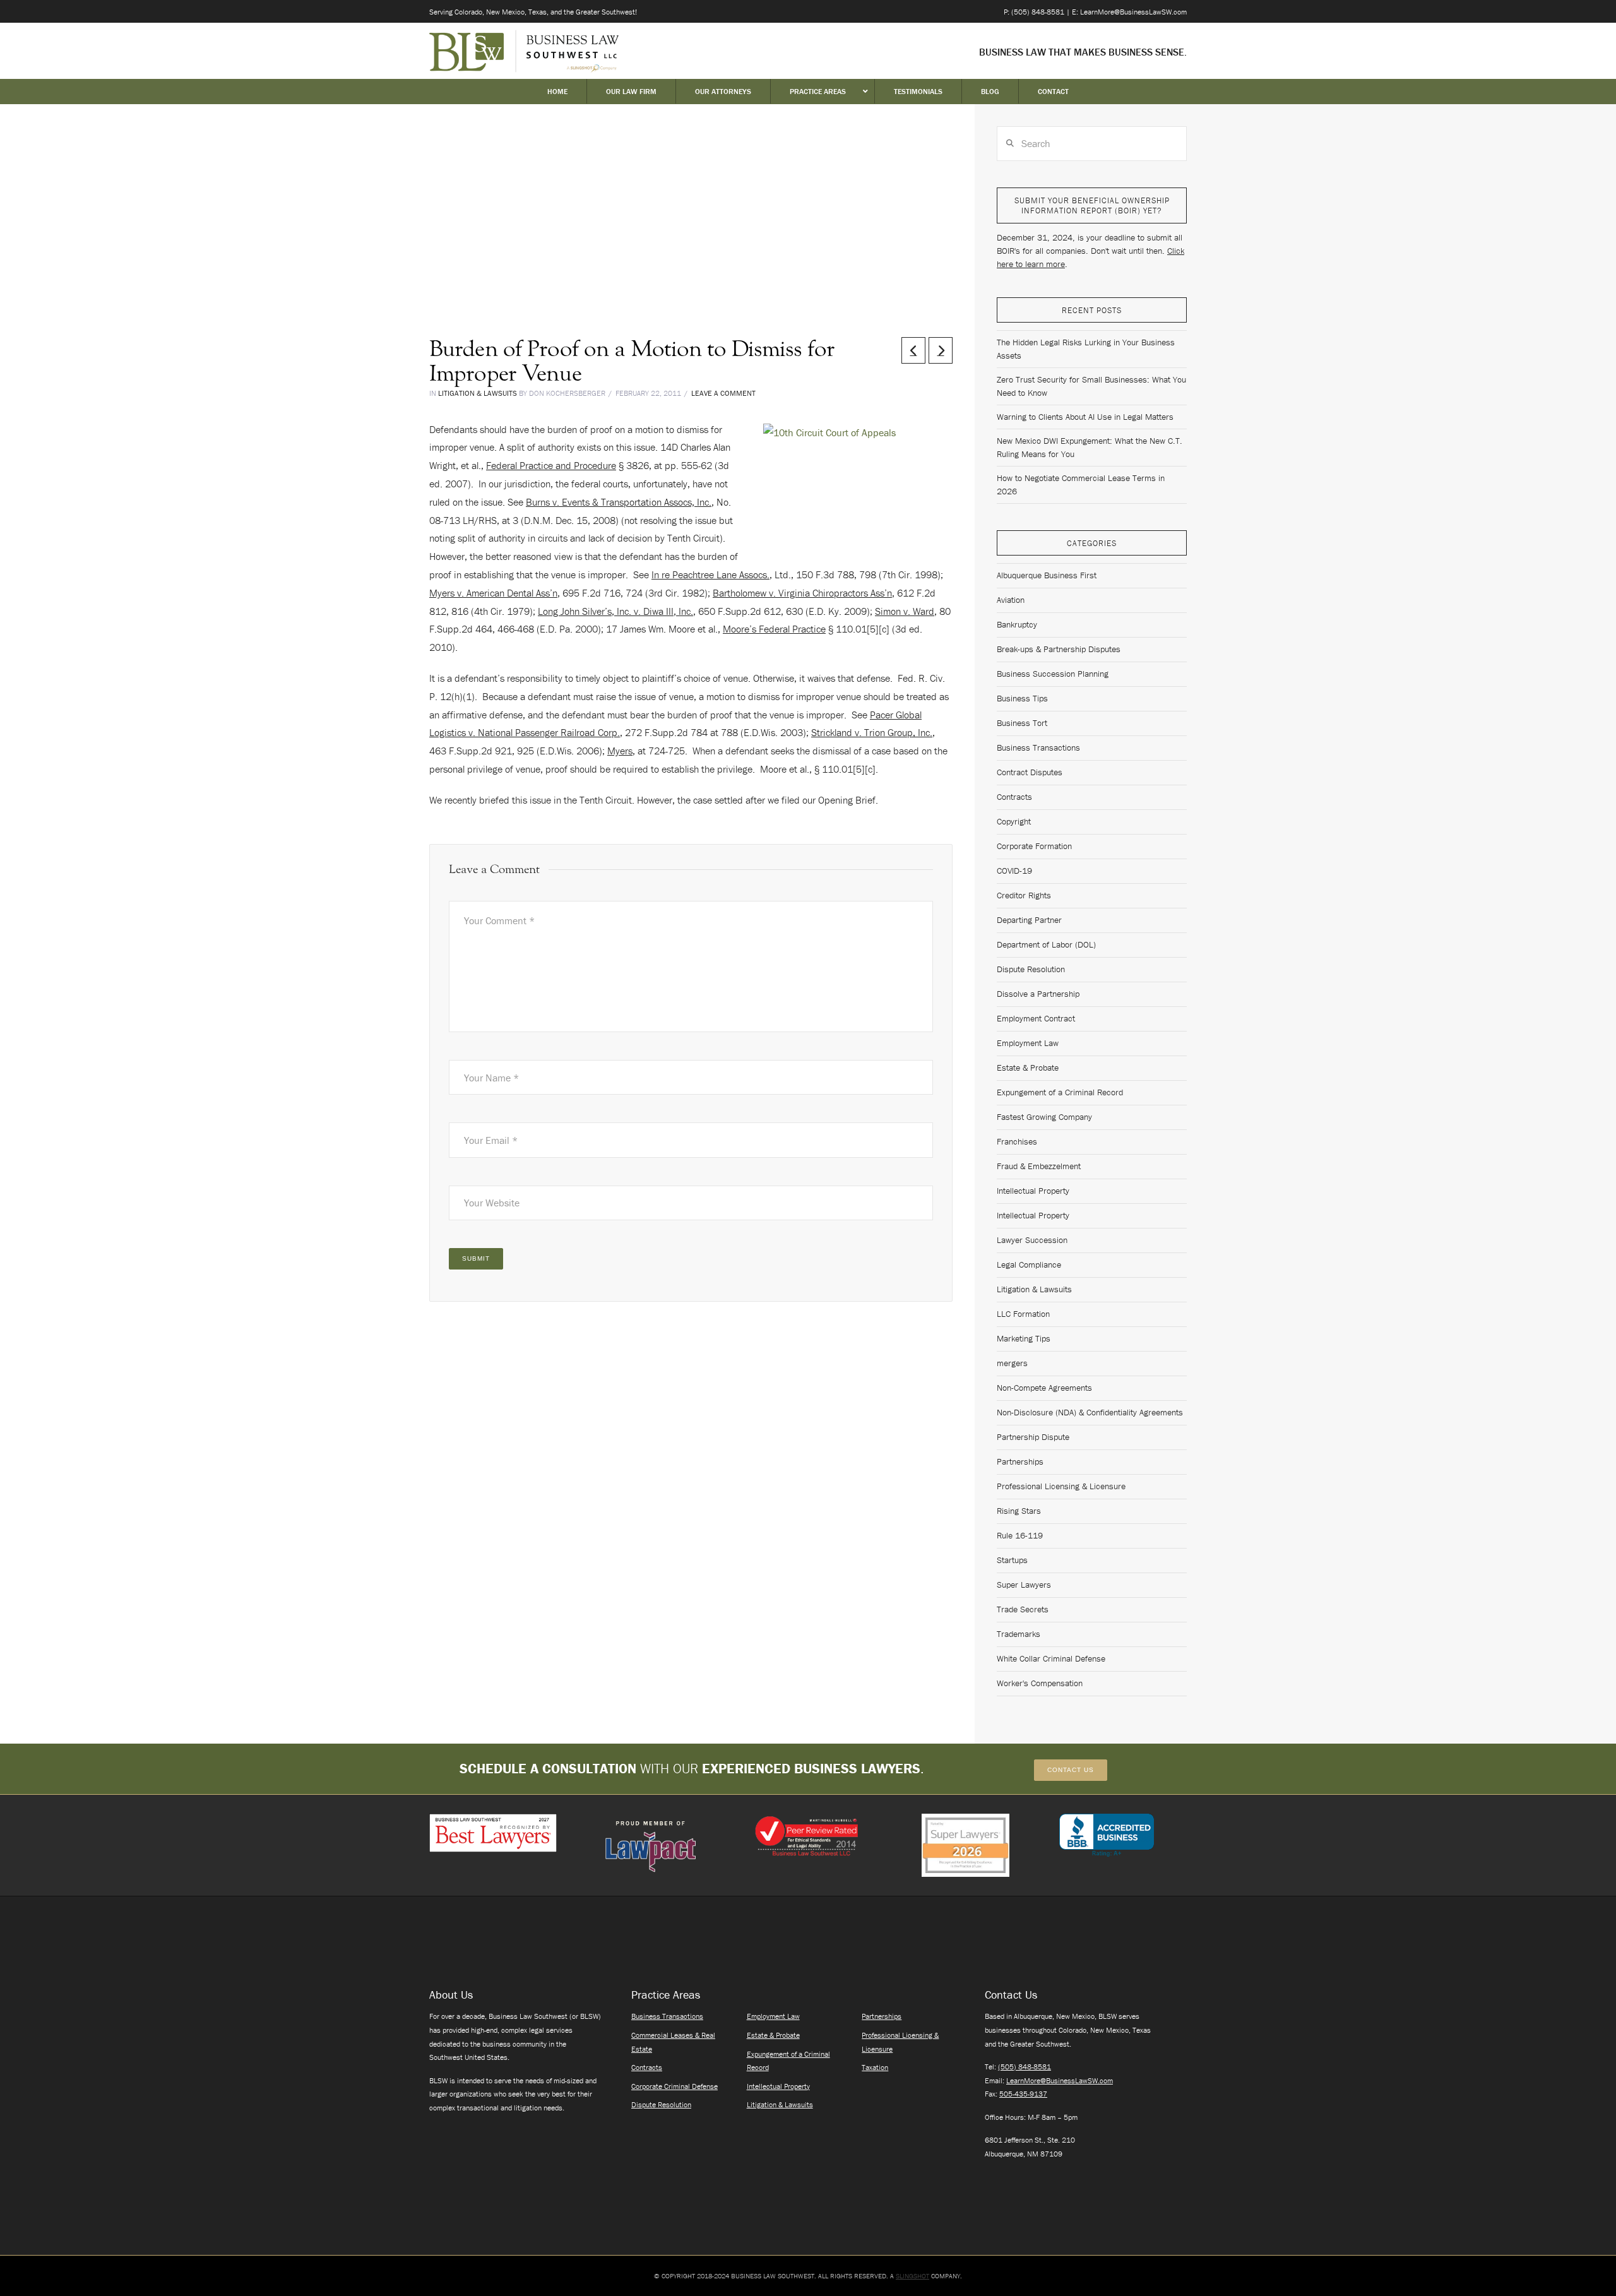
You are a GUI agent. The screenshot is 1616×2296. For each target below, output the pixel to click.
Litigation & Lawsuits (478, 393)
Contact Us (1071, 1770)
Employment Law (1028, 1043)
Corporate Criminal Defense (674, 2086)
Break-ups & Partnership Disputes (1059, 649)
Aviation (1011, 600)
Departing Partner (1029, 920)
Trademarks (1019, 1634)
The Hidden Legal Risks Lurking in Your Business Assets (1086, 349)
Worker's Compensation (1040, 1683)
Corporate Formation (1034, 846)
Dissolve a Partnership (1038, 994)
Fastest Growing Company (1044, 1117)
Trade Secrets (1023, 1609)
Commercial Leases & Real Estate (673, 2042)
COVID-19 (1014, 871)
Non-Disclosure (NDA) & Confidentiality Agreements (1090, 1412)
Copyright (1014, 821)
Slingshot (912, 2276)
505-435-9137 (1023, 2094)
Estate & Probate (1028, 1068)
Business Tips (1022, 698)
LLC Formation (1023, 1314)
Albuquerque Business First (1047, 575)
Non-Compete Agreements (1044, 1388)
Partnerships (1020, 1461)
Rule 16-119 (1020, 1535)
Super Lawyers (1024, 1585)
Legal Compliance (1029, 1264)
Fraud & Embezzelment (1039, 1166)
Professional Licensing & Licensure (1061, 1486)
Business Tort (1022, 723)
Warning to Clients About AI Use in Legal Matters (1085, 417)
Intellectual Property (1033, 1191)
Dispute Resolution (1031, 969)
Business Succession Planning (1053, 674)
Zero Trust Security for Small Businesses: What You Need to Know (1091, 386)
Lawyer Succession (1032, 1240)
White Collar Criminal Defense (1051, 1658)
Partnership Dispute (1033, 1437)
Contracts (1014, 797)
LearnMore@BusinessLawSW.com (1060, 2080)
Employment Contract (1036, 1018)
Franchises (1017, 1141)
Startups (1012, 1560)
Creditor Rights (1024, 895)
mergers (1012, 1363)
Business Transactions (1038, 747)
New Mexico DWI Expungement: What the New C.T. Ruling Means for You (1090, 447)
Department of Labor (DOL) (1046, 944)
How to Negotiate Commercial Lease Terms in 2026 (1081, 485)
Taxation (875, 2067)
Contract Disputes (1030, 772)
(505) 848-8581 (1025, 2067)
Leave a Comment (723, 393)
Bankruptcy (1017, 624)
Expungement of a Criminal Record (1060, 1092)
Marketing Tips (1024, 1338)
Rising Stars (1019, 1511)
